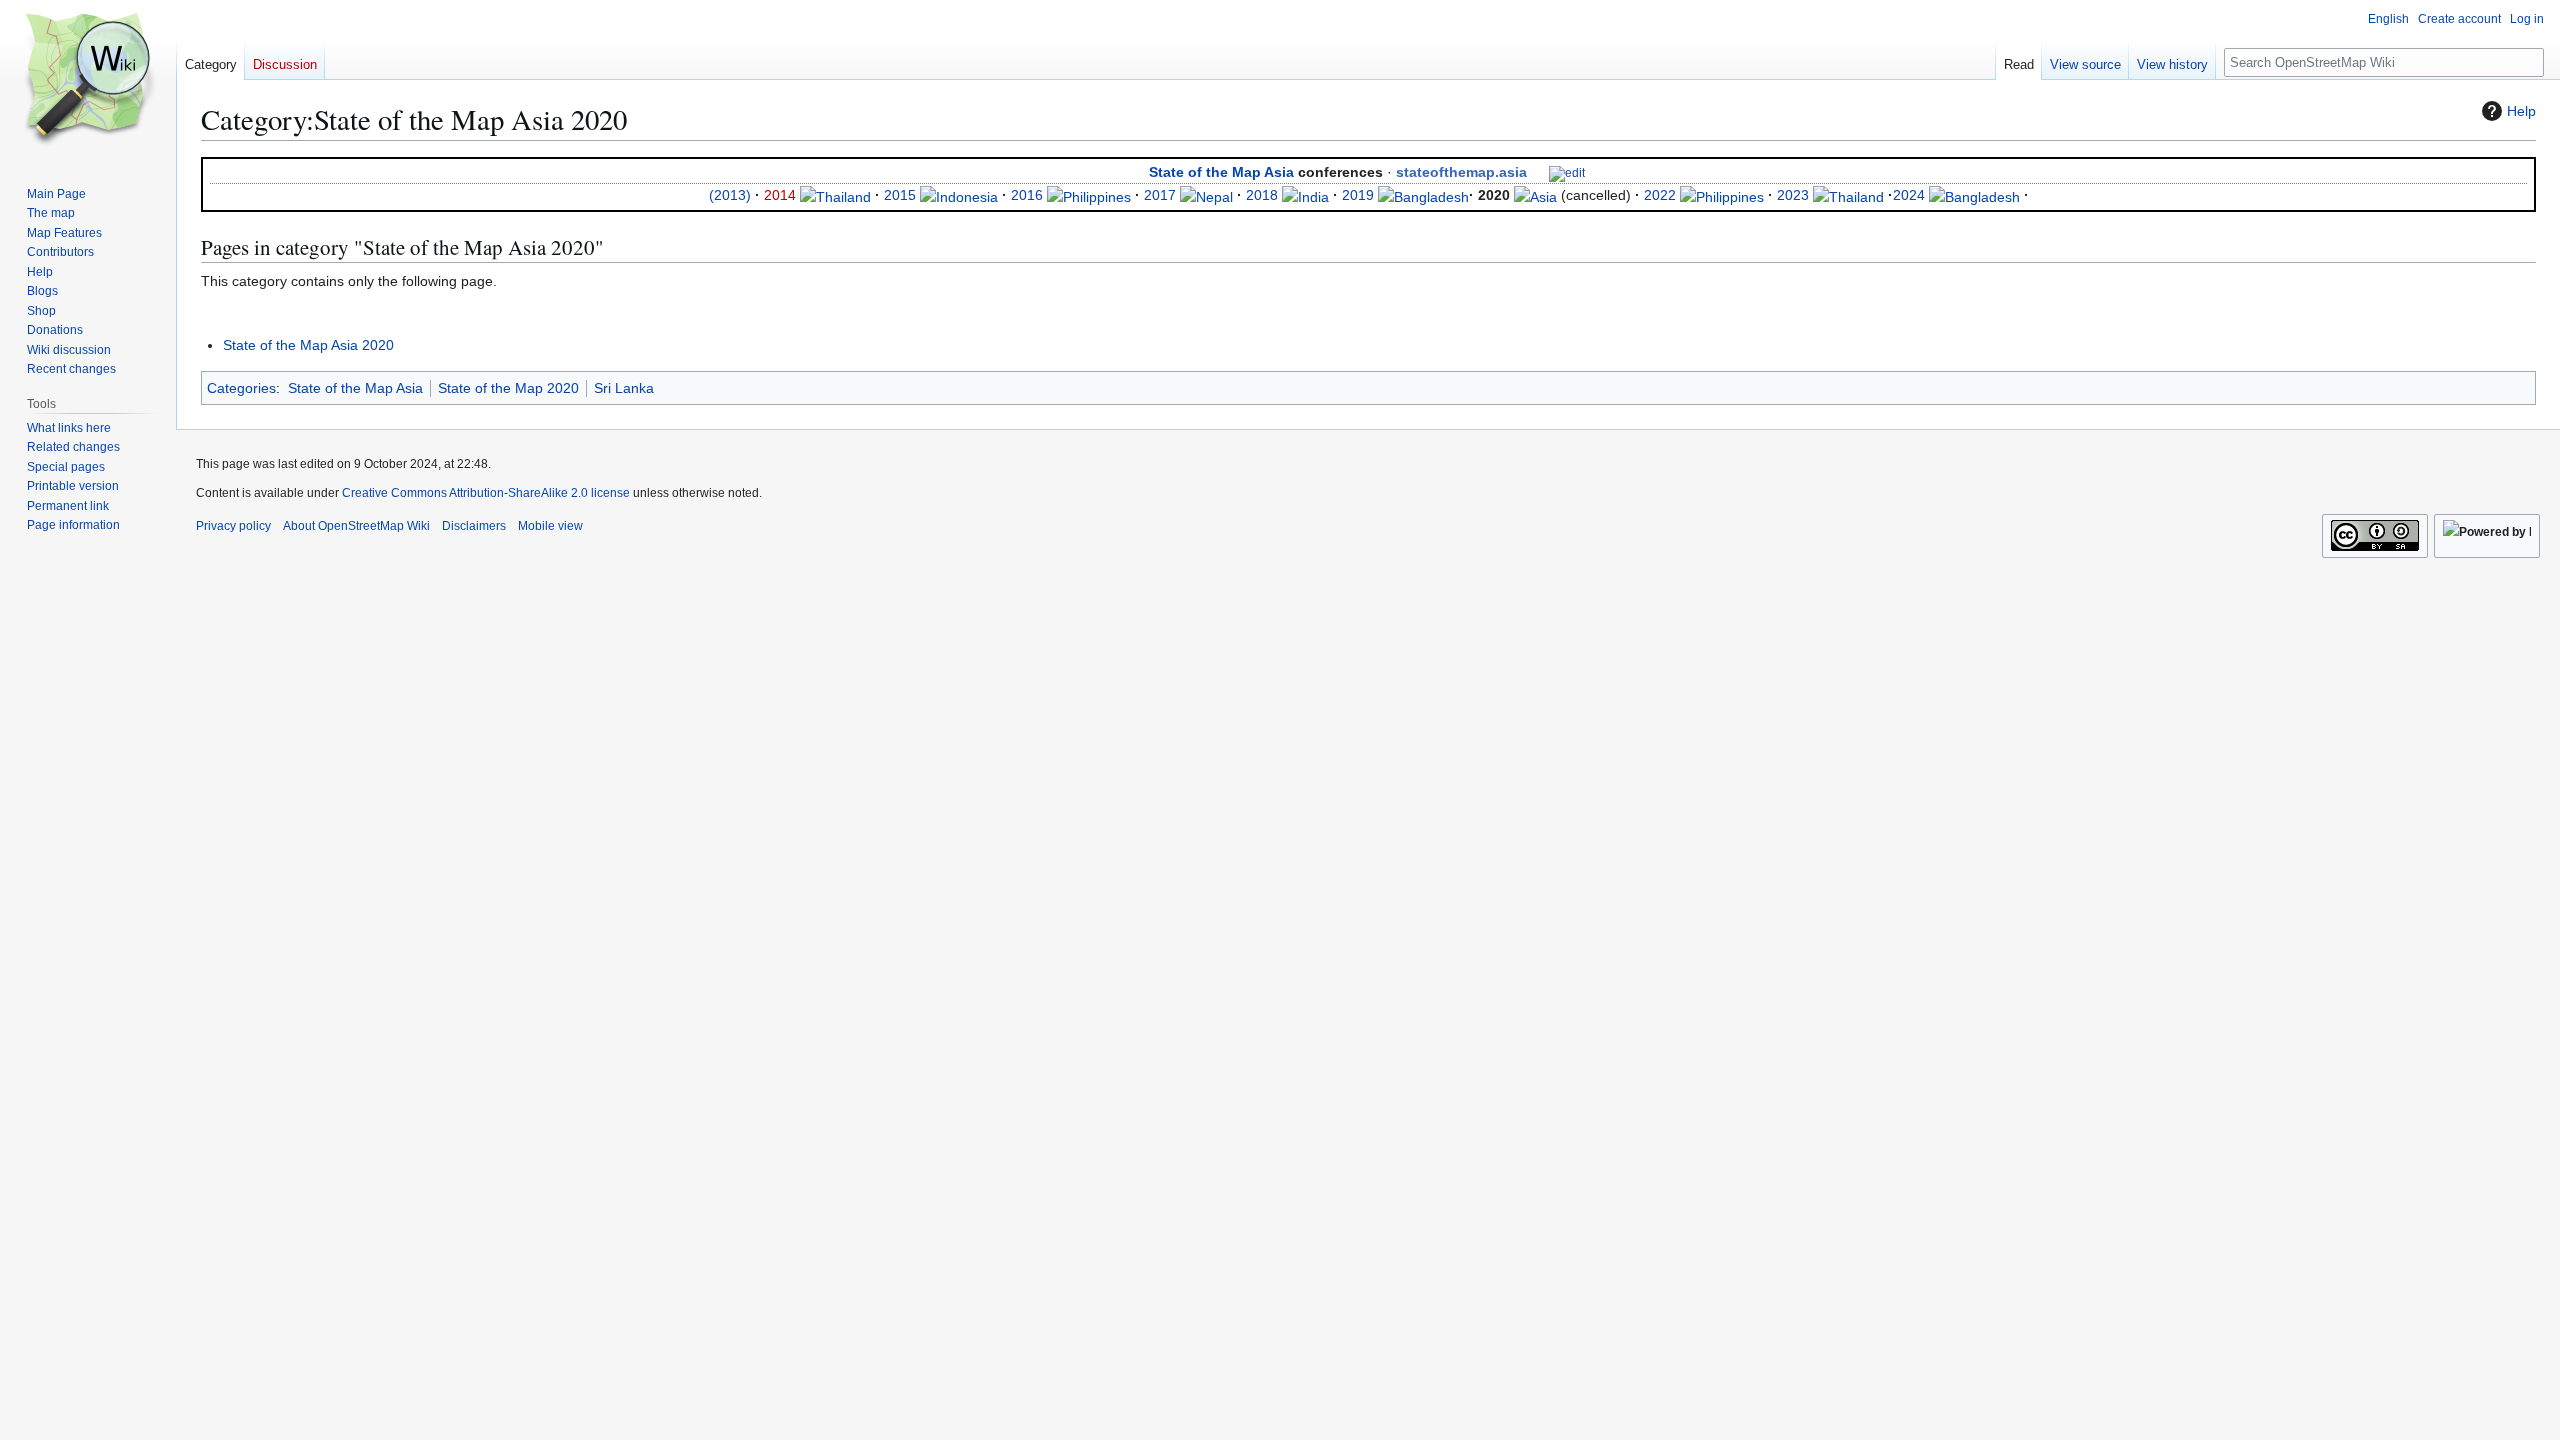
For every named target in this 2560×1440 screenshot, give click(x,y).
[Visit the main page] (88, 80)
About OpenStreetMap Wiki (356, 526)
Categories (241, 388)
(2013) (730, 195)
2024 (1909, 195)
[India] (1305, 195)
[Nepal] (1206, 195)
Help (2521, 111)
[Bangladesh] (1423, 195)
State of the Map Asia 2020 (308, 345)
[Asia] (1535, 195)
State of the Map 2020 (508, 388)
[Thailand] (835, 195)
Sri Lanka (624, 388)
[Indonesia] (959, 195)
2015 (900, 195)
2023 (1793, 195)
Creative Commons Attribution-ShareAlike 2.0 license (486, 493)
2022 (1660, 195)
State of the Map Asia (1221, 172)
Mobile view (550, 526)
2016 (1027, 195)
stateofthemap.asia (1461, 172)
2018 (1262, 195)
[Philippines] (1089, 195)
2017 (1160, 195)
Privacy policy (233, 526)
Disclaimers (474, 526)
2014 (780, 195)
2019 (1358, 195)
